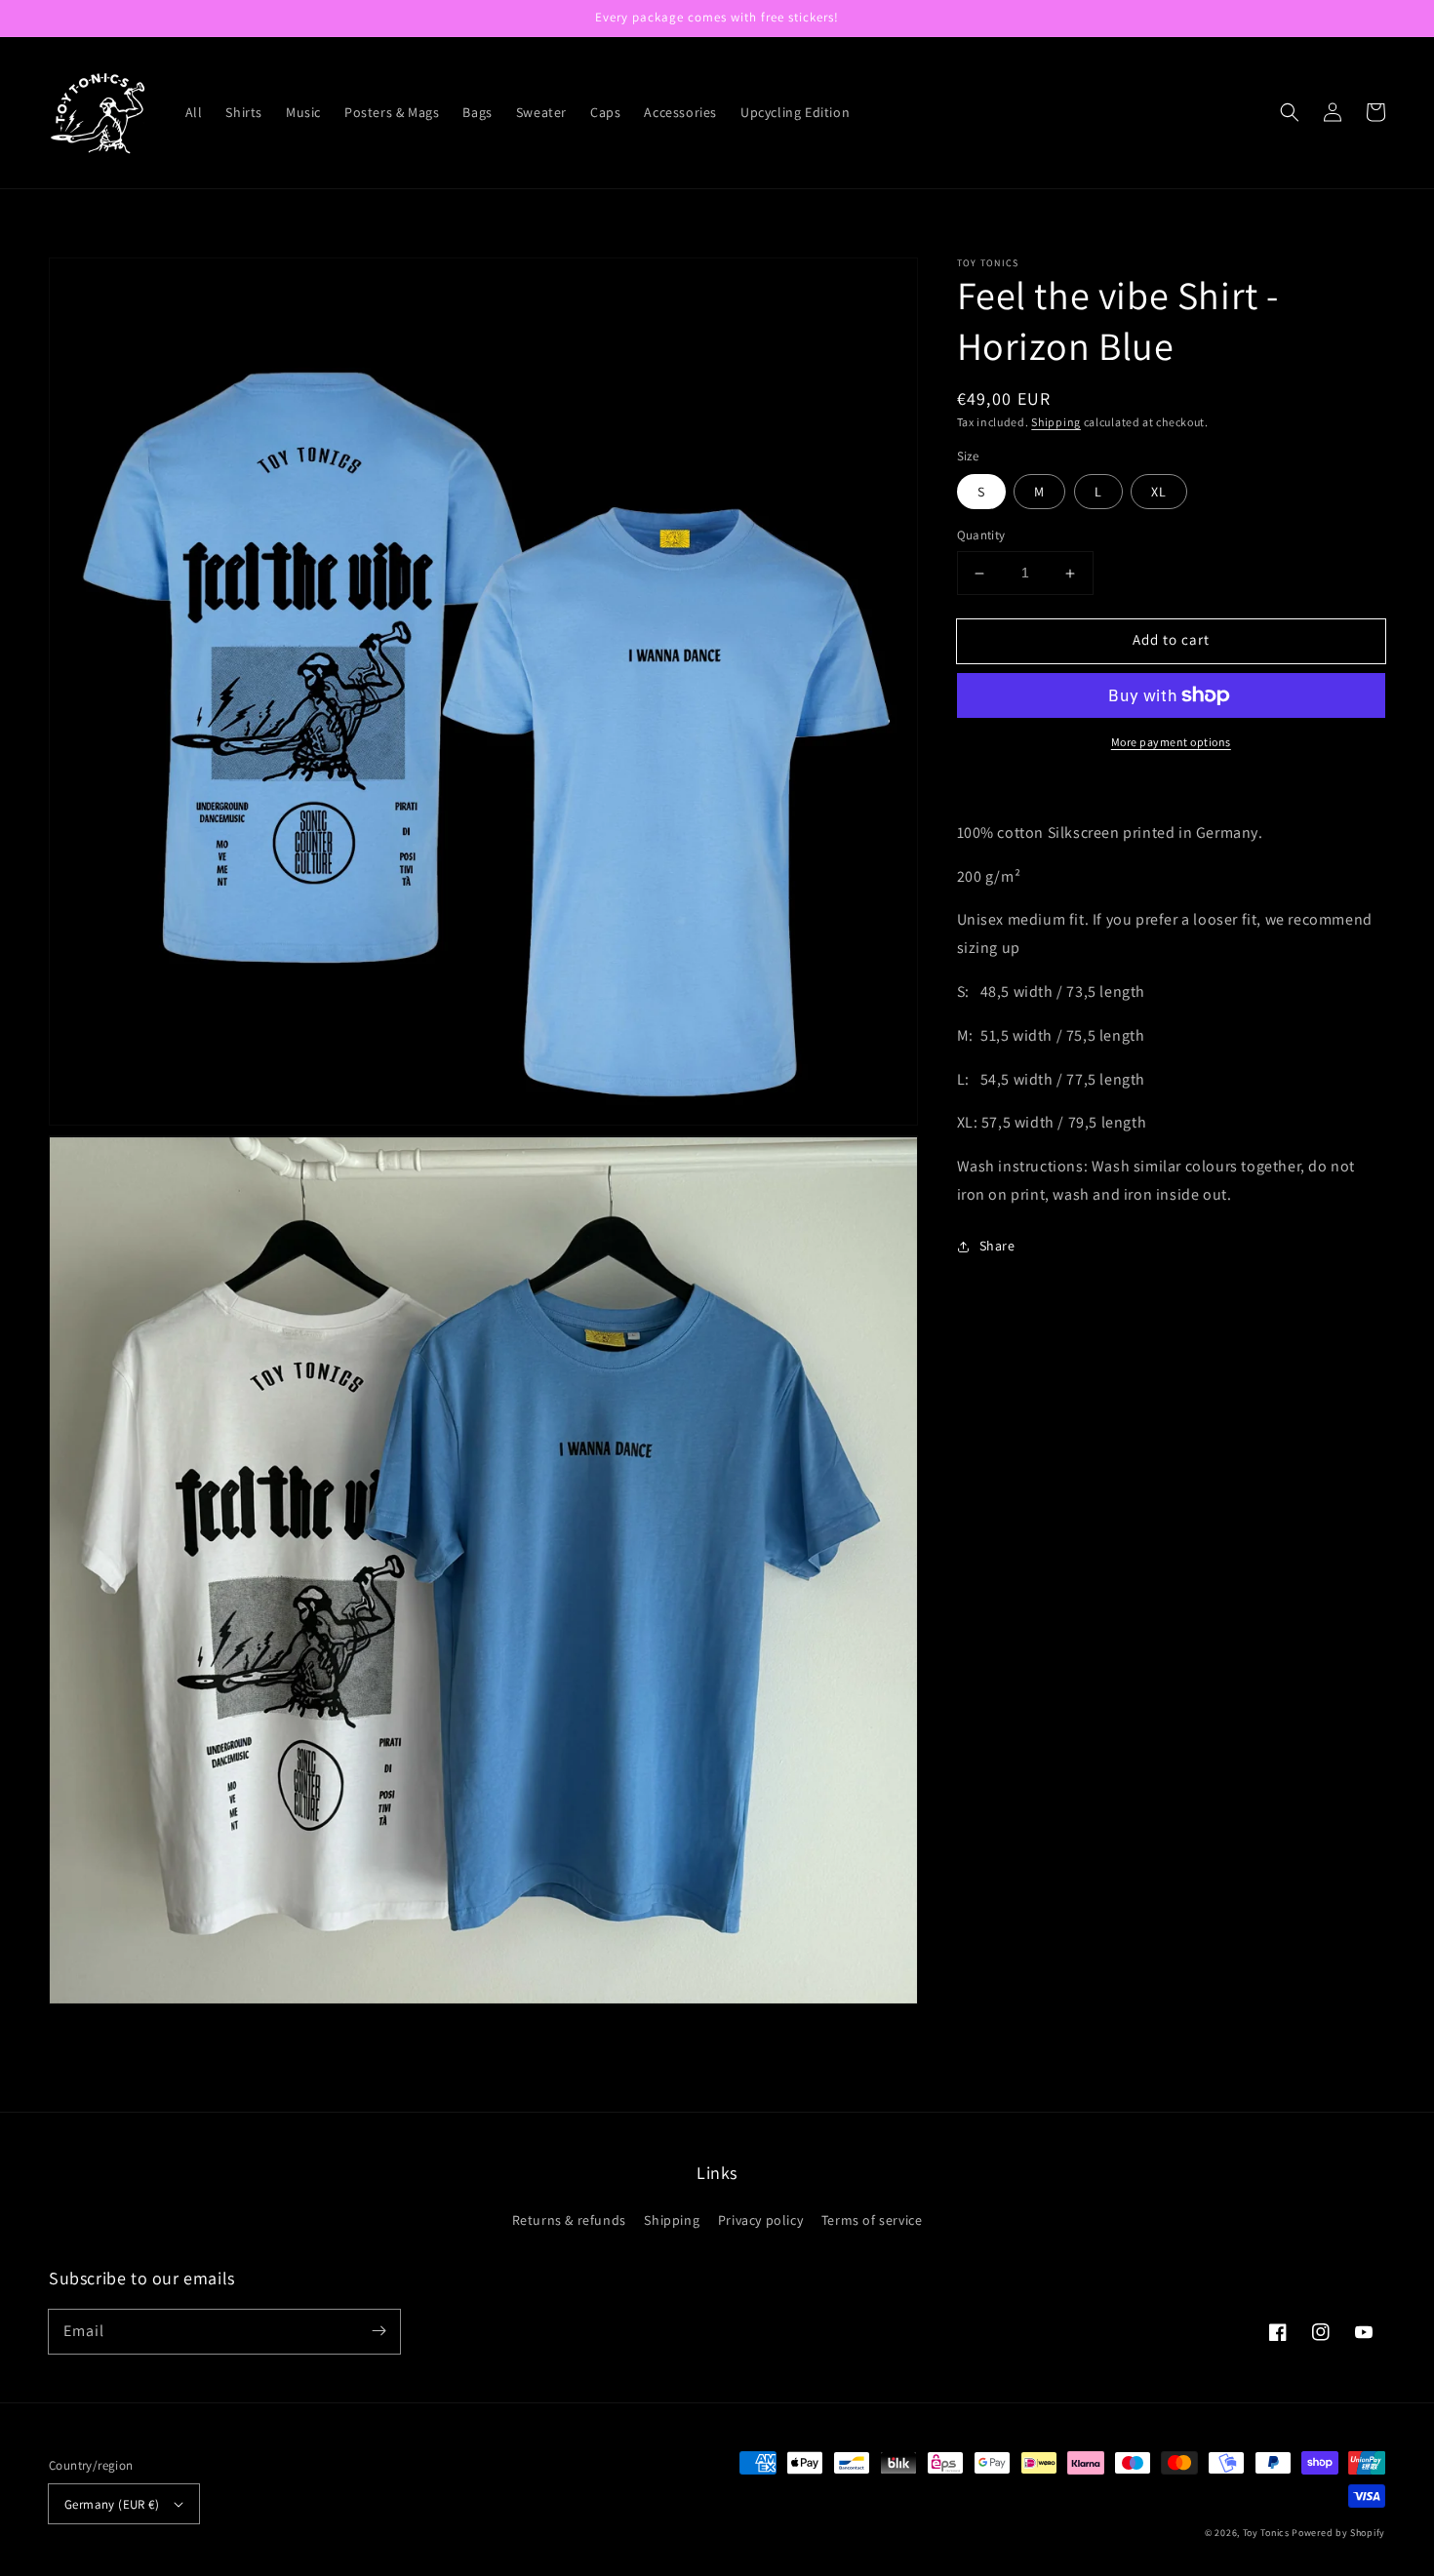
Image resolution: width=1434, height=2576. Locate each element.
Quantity (981, 536)
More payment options (1171, 742)
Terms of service (872, 2220)
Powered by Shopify (1338, 2533)
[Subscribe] (378, 2331)
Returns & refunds (569, 2220)
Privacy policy (760, 2220)
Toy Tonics (1266, 2533)
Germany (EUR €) (112, 2504)
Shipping (1056, 422)
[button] (1290, 112)
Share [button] (997, 1246)
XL (1159, 493)
